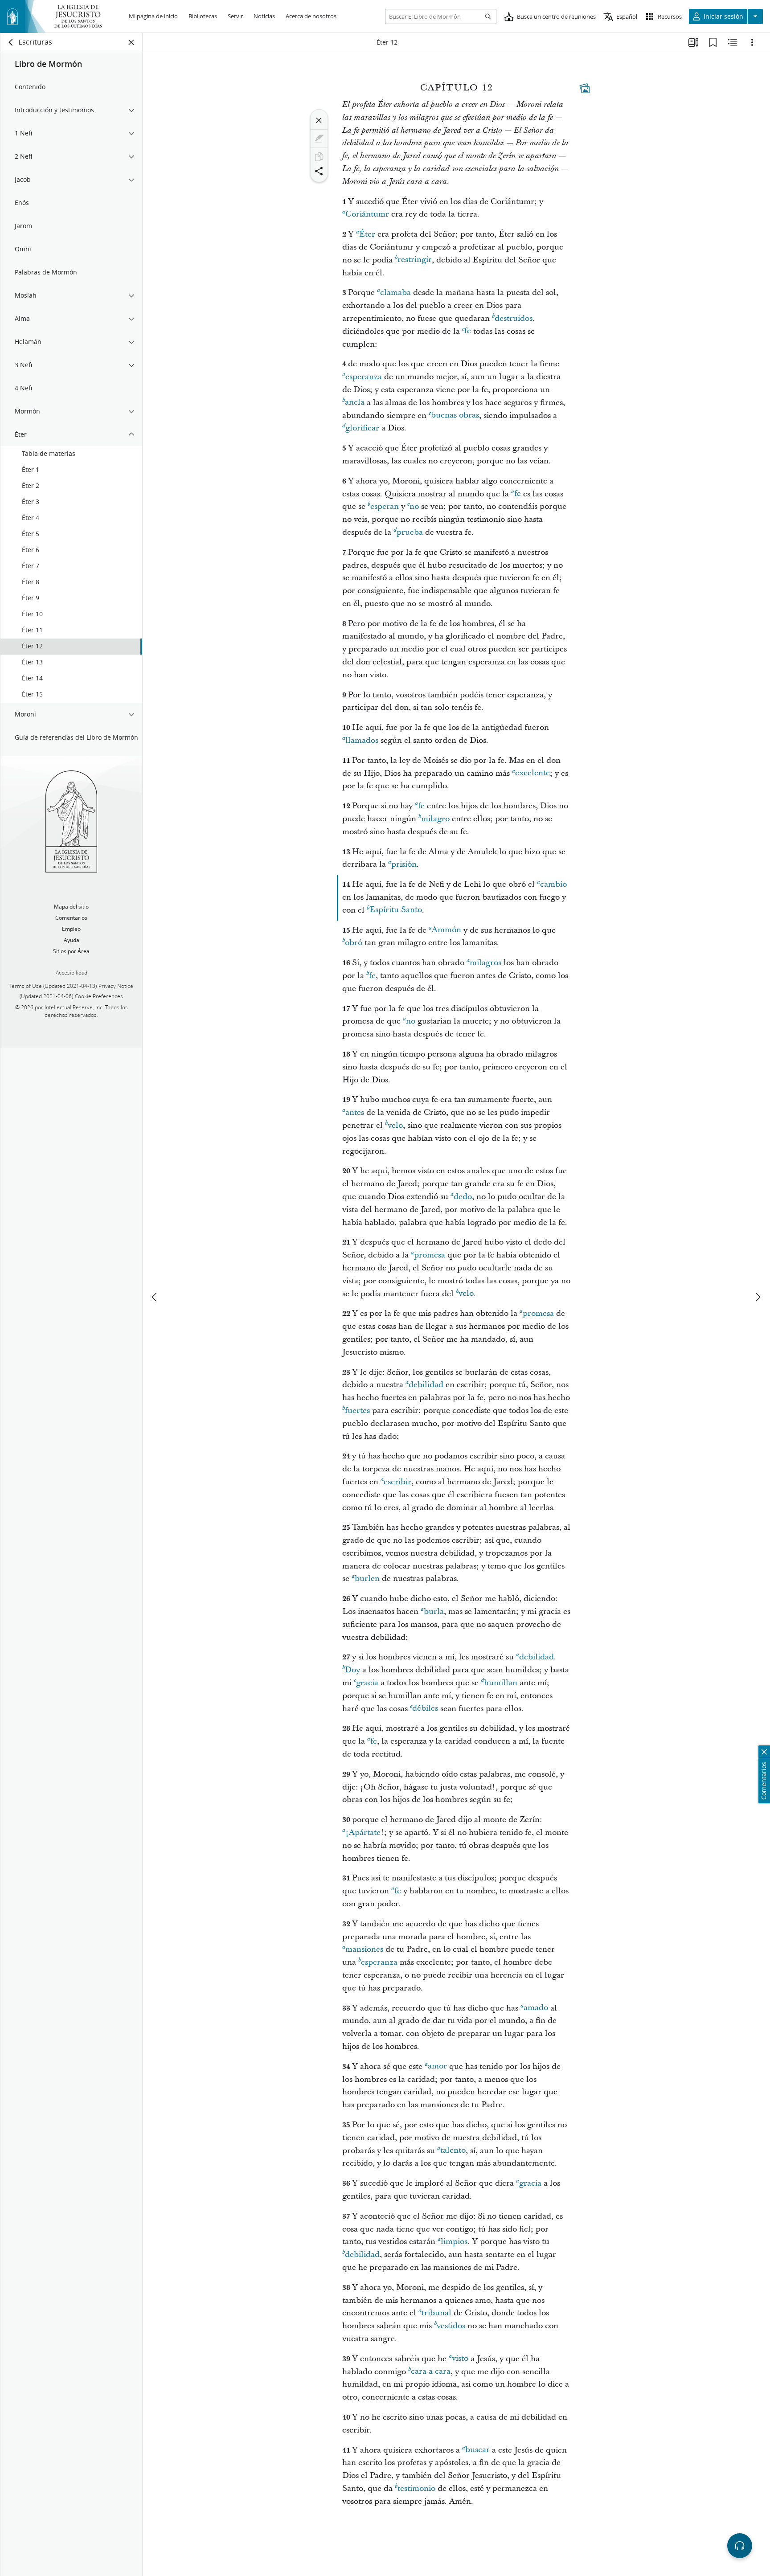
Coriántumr (367, 214)
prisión (404, 864)
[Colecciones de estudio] (693, 42)
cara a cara (431, 2372)
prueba (410, 532)
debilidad (426, 1385)
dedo (463, 1197)
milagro (435, 819)
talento (453, 2151)
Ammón (446, 930)
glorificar (362, 428)
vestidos (451, 2326)
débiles (425, 1709)
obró (354, 943)
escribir (397, 1482)
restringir (415, 260)
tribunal (436, 2313)
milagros (485, 963)
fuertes (357, 1411)
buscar (477, 2450)
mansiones (364, 1949)
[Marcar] (319, 139)
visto (460, 2359)
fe (468, 331)
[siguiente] (758, 1297)
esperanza (364, 377)
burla (434, 1612)
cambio (553, 884)
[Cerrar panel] (131, 42)
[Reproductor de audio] (740, 2546)
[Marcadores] (713, 42)
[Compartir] (319, 171)
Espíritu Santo (396, 910)
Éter (367, 234)
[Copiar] (319, 157)
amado (536, 2008)
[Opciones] (752, 42)
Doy (352, 1670)
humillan (501, 1683)
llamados (362, 740)
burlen (367, 1579)
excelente (532, 773)
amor (437, 2066)
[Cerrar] (319, 120)
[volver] (11, 42)
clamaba (395, 293)
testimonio (416, 2488)
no (414, 506)
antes (355, 1112)
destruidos (514, 318)
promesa (430, 1255)
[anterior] (155, 1297)
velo (395, 1125)
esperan (385, 506)
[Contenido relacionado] (733, 42)
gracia (367, 1683)
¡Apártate (363, 1833)
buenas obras (455, 416)
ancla (355, 403)
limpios (454, 2242)
